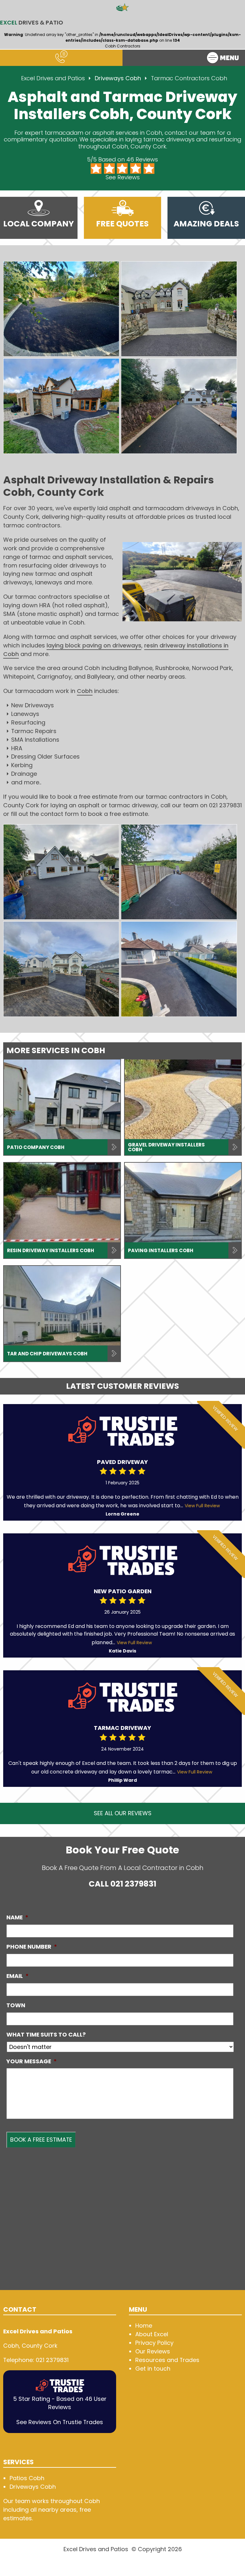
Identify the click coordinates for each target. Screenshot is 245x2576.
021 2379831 (133, 1884)
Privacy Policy (154, 2343)
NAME (17, 1917)
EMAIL (18, 1976)
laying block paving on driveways (94, 645)
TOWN (16, 2005)
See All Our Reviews (123, 1813)
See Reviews (123, 177)
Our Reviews (153, 2351)
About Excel (152, 2334)
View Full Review (202, 1506)
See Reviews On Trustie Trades (60, 2422)
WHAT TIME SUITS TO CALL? (46, 2034)
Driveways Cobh (119, 78)
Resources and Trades (167, 2360)
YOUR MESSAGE (32, 2061)
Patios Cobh (27, 2478)
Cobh (85, 691)
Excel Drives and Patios (53, 78)
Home (144, 2326)
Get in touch (153, 2369)
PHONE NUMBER (32, 1947)
